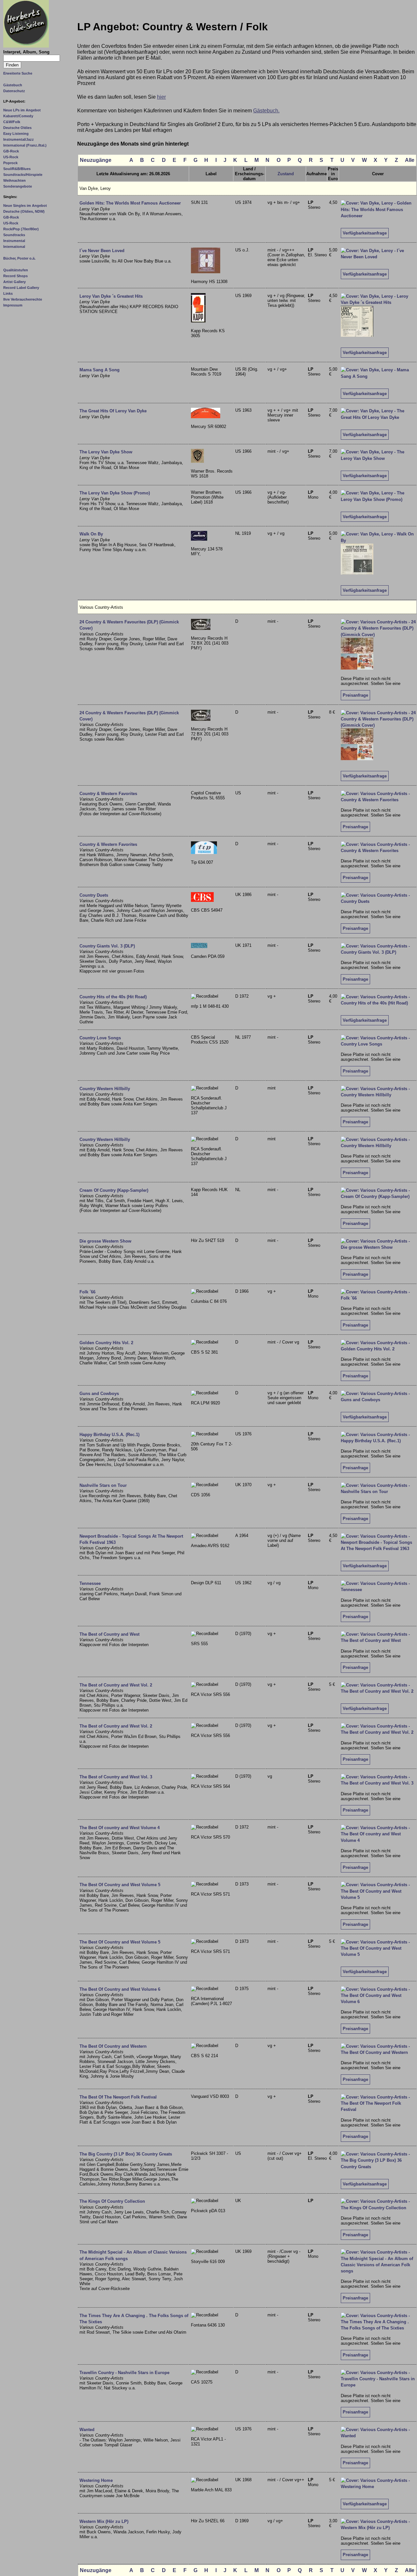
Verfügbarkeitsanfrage (365, 233)
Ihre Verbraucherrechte (23, 299)
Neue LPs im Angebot (22, 110)
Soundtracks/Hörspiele (23, 175)
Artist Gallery (14, 282)
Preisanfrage (355, 695)
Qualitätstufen (16, 270)
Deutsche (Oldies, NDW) (24, 211)
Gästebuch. (266, 111)
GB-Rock (11, 151)
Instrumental (14, 241)
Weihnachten (14, 180)
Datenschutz (14, 91)
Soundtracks (14, 235)
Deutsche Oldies (17, 128)
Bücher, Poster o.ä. (19, 258)
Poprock (10, 163)
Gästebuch (13, 85)
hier (161, 97)
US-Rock (11, 157)
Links (8, 293)
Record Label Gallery (21, 288)
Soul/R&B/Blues (17, 169)
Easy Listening (16, 134)
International (14, 247)
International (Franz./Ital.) (25, 145)
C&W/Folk (12, 122)
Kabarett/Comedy (18, 116)
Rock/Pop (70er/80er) (21, 229)
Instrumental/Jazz (19, 139)
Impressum (13, 305)
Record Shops (15, 276)
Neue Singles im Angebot (25, 206)
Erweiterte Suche (18, 73)
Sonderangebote (18, 186)
